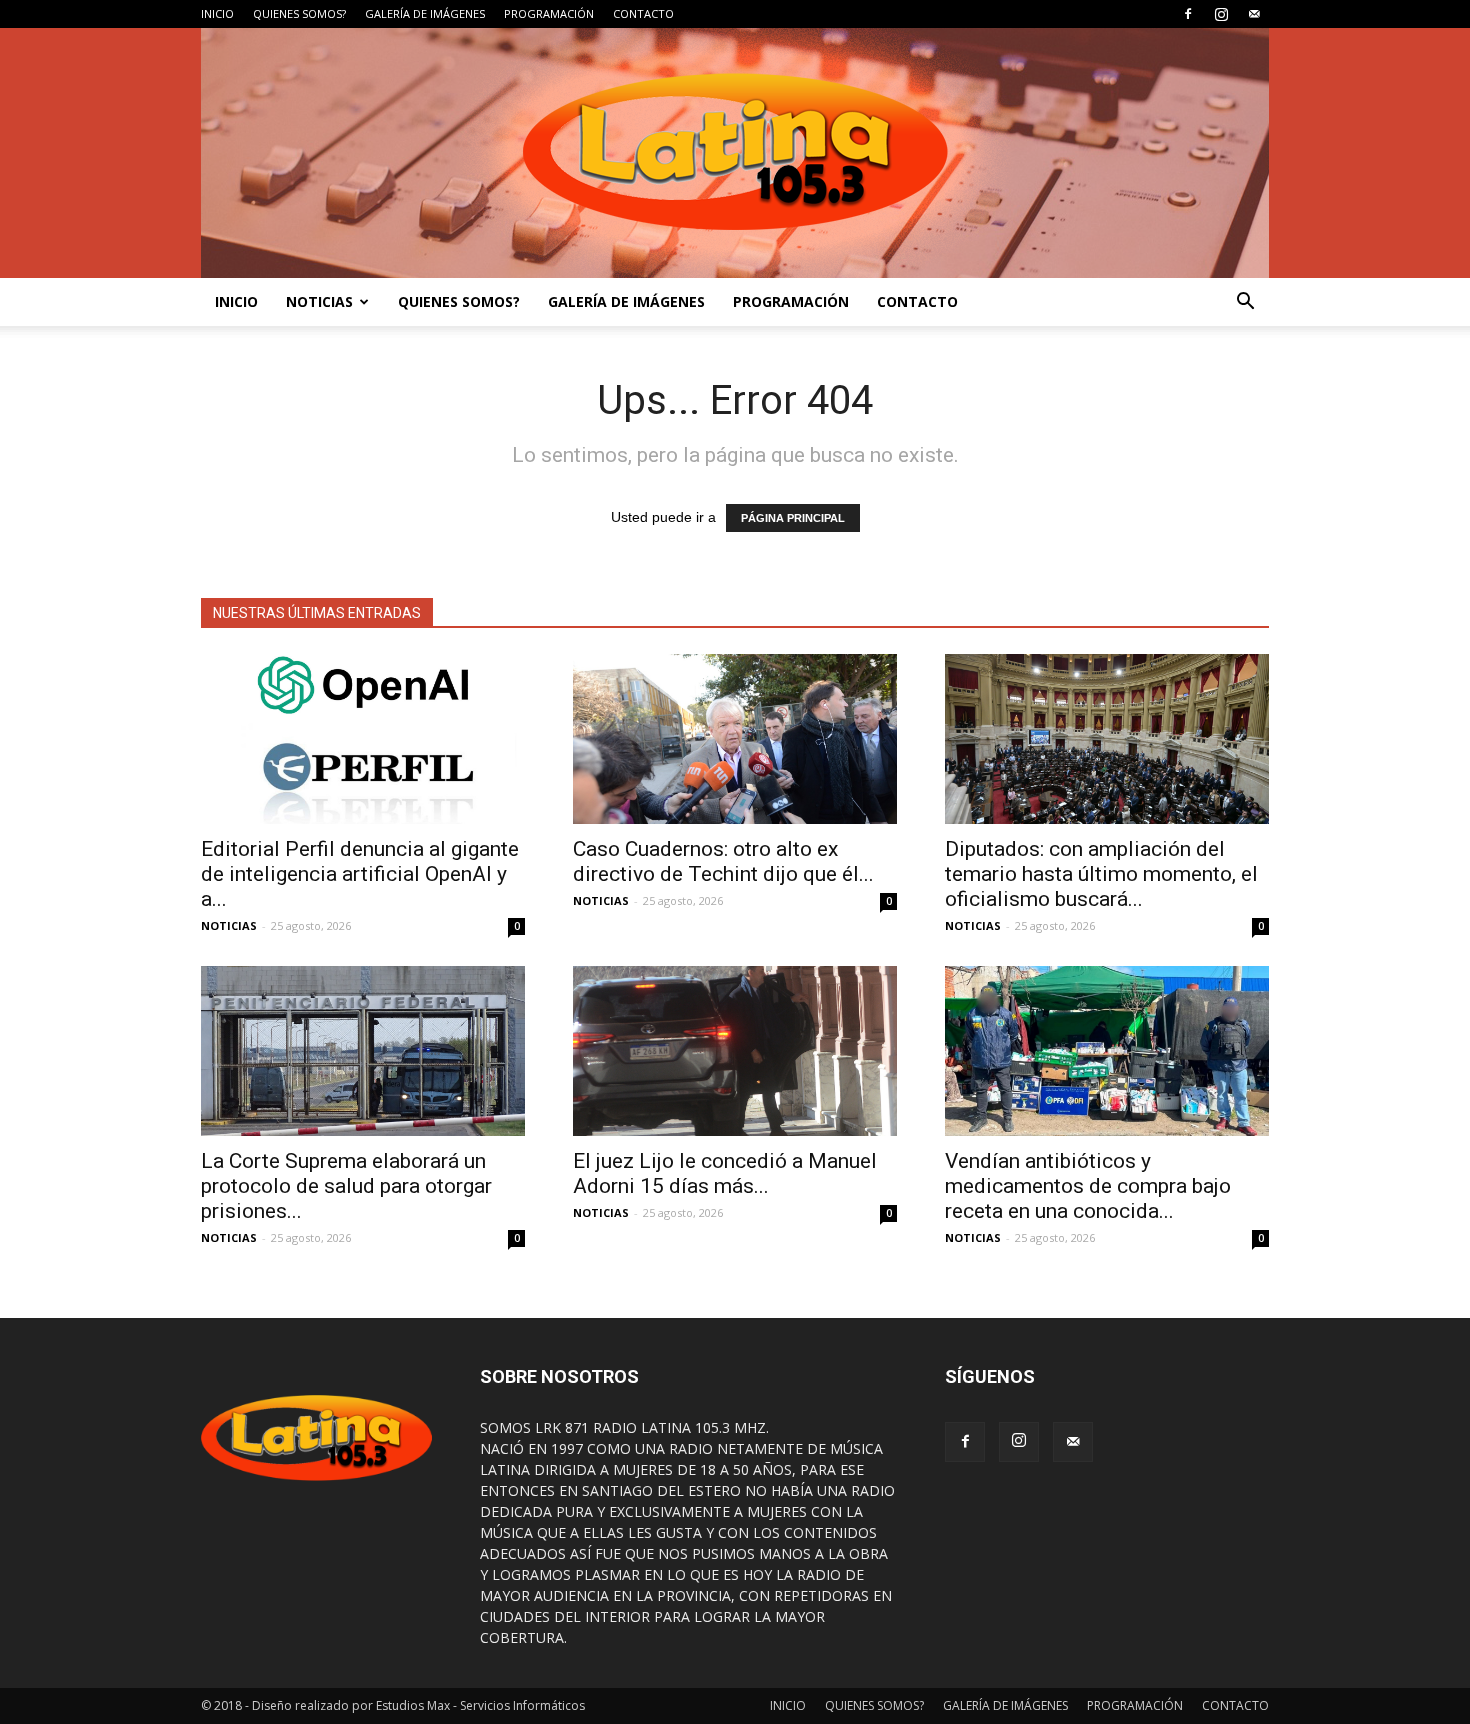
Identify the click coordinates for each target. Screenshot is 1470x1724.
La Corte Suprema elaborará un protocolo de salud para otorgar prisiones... (346, 1186)
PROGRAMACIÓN (549, 13)
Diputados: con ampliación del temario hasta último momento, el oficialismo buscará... (1101, 874)
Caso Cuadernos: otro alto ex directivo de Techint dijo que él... (723, 861)
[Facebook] (1188, 14)
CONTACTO (643, 13)
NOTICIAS (319, 301)
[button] (1245, 302)
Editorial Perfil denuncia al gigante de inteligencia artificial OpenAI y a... (360, 874)
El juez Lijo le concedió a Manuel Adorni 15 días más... (725, 1173)
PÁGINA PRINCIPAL (793, 518)
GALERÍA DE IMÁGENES (425, 13)
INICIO (217, 13)
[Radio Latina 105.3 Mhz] (735, 153)
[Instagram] (1221, 14)
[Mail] (1254, 14)
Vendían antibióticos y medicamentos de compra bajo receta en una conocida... (1088, 1186)
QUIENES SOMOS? (299, 13)
